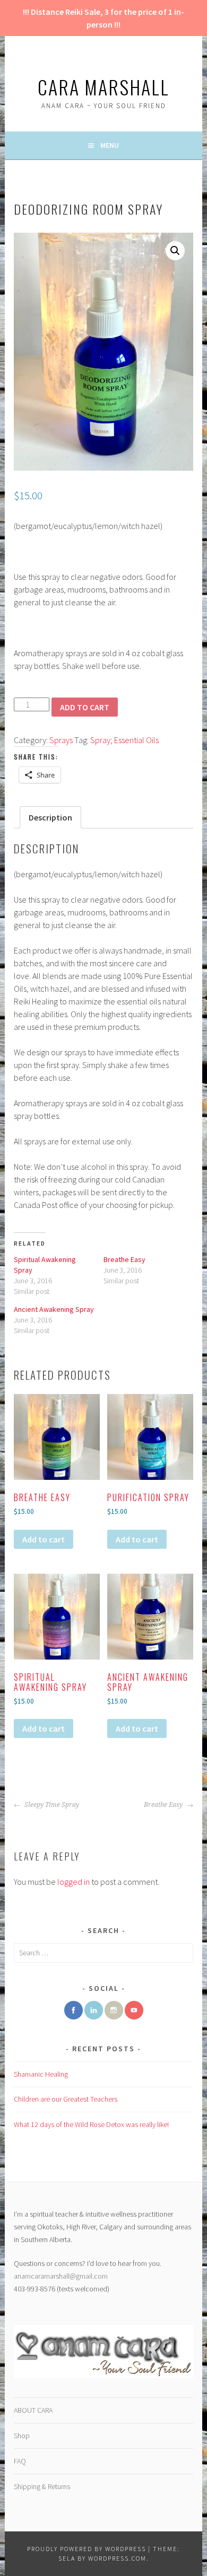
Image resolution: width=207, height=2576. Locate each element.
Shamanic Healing (41, 2074)
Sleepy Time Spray (51, 1805)
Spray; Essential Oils (124, 740)
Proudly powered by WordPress (87, 2549)
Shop (22, 2436)
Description (50, 817)
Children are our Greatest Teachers (66, 2099)
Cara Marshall (103, 87)
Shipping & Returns (42, 2486)
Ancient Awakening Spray (54, 1309)
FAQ (20, 2461)
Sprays (61, 740)
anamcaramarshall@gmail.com (61, 2276)
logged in (74, 1882)
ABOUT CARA (33, 2410)
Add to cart (85, 707)
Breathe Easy (124, 1259)
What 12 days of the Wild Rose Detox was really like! (91, 2124)
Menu (110, 145)
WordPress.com (117, 2558)
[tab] (50, 817)
